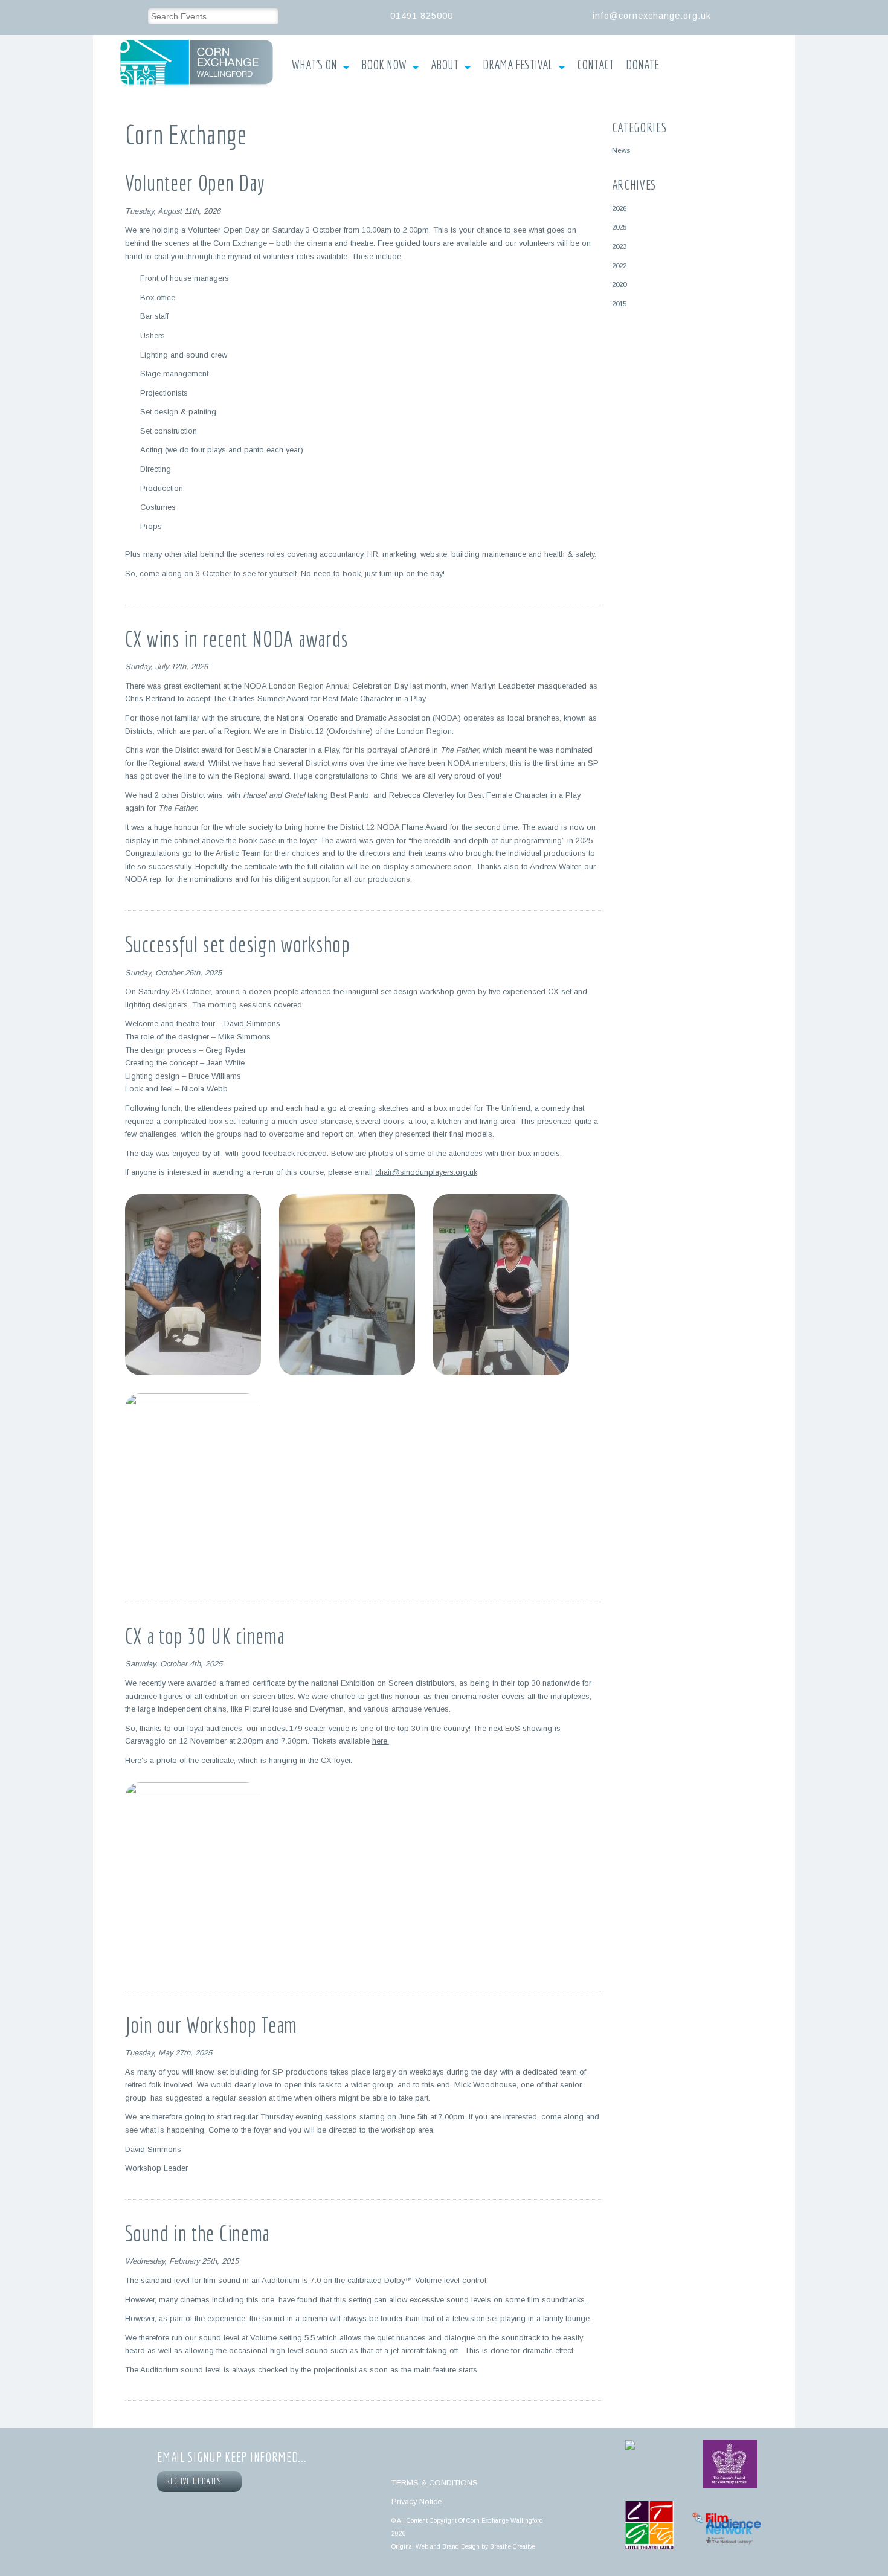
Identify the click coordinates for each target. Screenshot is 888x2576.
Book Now (384, 65)
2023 (619, 246)
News (621, 150)
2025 (619, 227)
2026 (619, 208)
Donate (642, 65)
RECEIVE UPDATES (196, 2481)
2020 (619, 284)
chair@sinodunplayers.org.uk (426, 1172)
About (445, 65)
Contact (595, 65)
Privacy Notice (417, 2501)
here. (381, 1741)
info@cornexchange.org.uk (652, 16)
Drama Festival (518, 65)
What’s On (314, 65)
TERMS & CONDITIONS (435, 2483)
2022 (619, 265)
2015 (619, 304)
